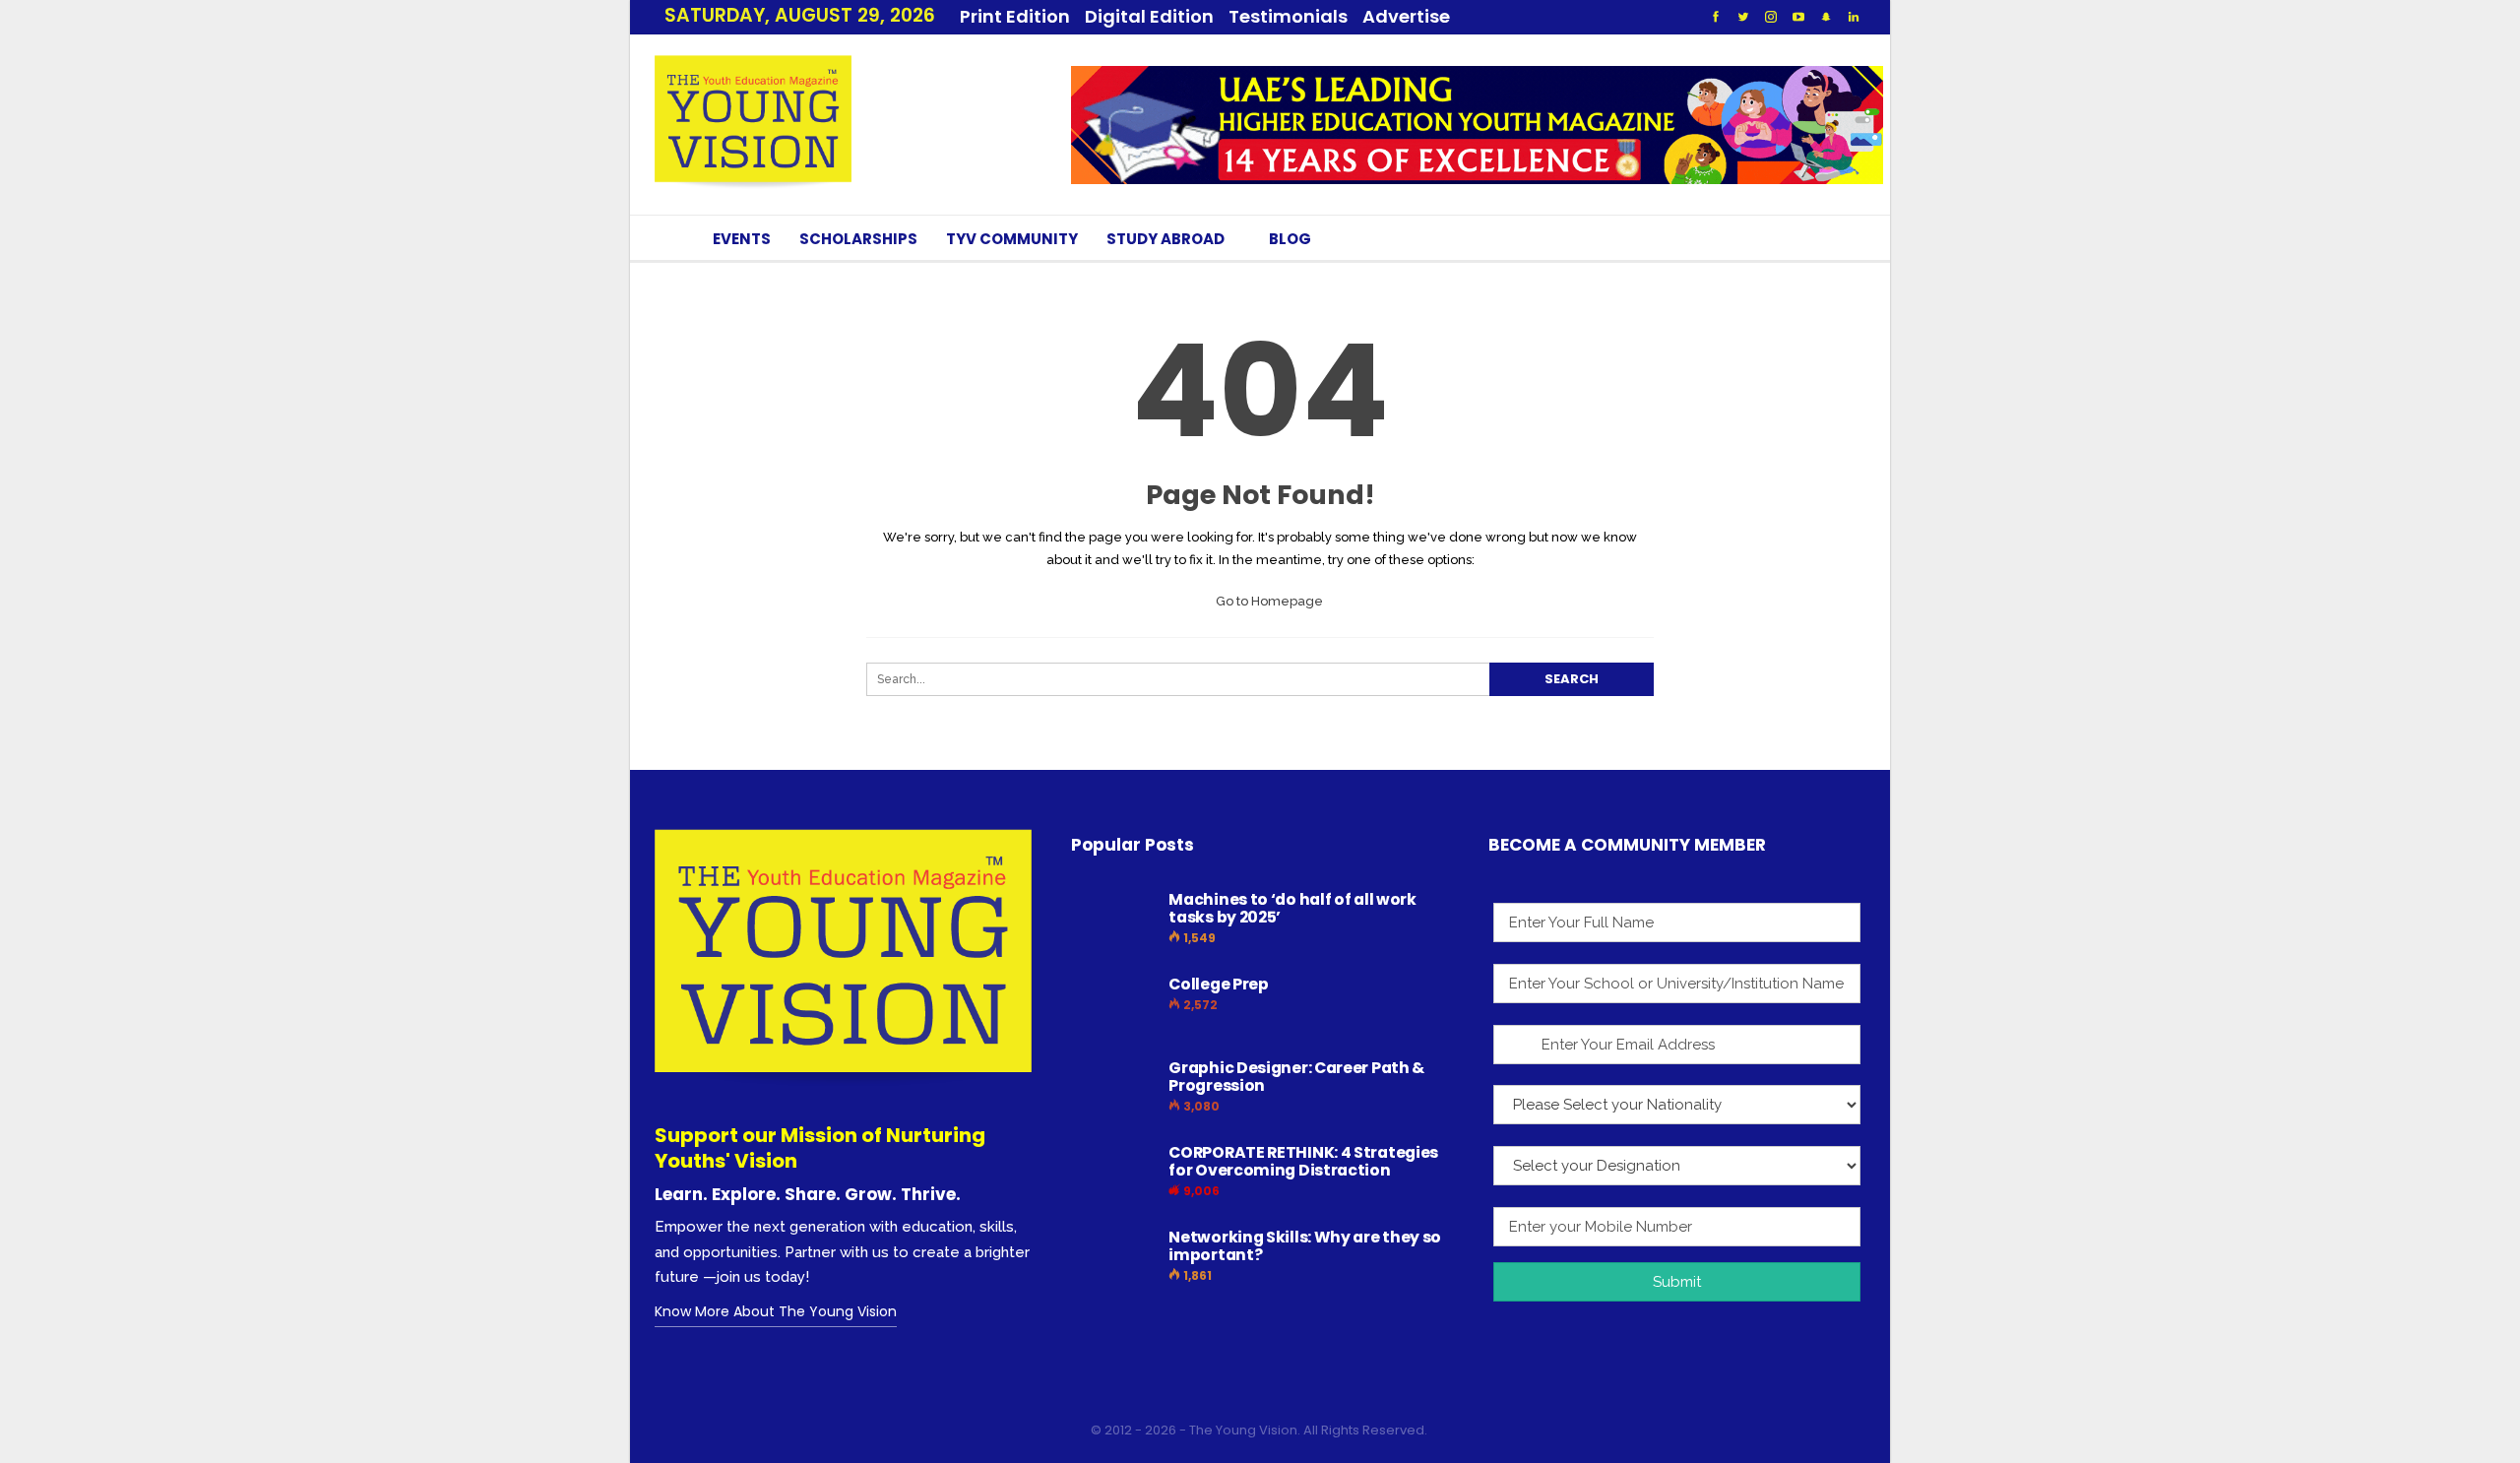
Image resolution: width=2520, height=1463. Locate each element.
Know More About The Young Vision (776, 1311)
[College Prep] (1113, 1007)
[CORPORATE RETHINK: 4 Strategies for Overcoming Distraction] (1113, 1176)
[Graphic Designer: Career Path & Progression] (1113, 1091)
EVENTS (742, 239)
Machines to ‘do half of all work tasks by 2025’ (1292, 908)
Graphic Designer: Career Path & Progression (1296, 1077)
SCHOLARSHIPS (858, 239)
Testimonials (1288, 16)
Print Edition (1015, 16)
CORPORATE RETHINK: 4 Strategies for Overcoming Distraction (1303, 1161)
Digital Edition (1149, 16)
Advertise (1406, 16)
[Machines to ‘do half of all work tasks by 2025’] (1113, 922)
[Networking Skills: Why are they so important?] (1113, 1260)
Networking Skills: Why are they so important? (1305, 1246)
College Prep (1218, 984)
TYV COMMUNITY (1012, 239)
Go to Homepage (1268, 601)
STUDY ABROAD (1165, 239)
